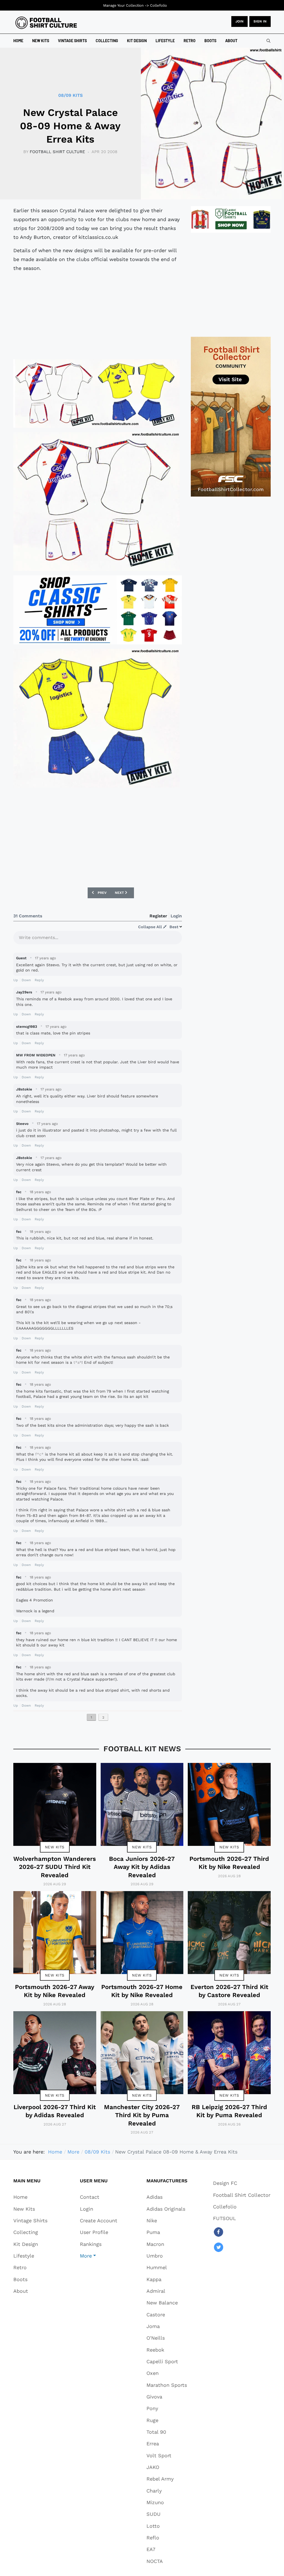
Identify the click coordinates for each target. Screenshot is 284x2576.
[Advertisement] (98, 316)
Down (26, 980)
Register (158, 916)
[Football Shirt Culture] (46, 23)
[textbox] (98, 939)
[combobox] (268, 41)
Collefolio (159, 5)
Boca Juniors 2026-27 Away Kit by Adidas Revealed (142, 1867)
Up (16, 980)
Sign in (260, 21)
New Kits (55, 1847)
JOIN (239, 21)
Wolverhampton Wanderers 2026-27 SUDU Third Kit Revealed (55, 1867)
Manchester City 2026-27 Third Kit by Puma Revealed (142, 2115)
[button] (99, 2256)
